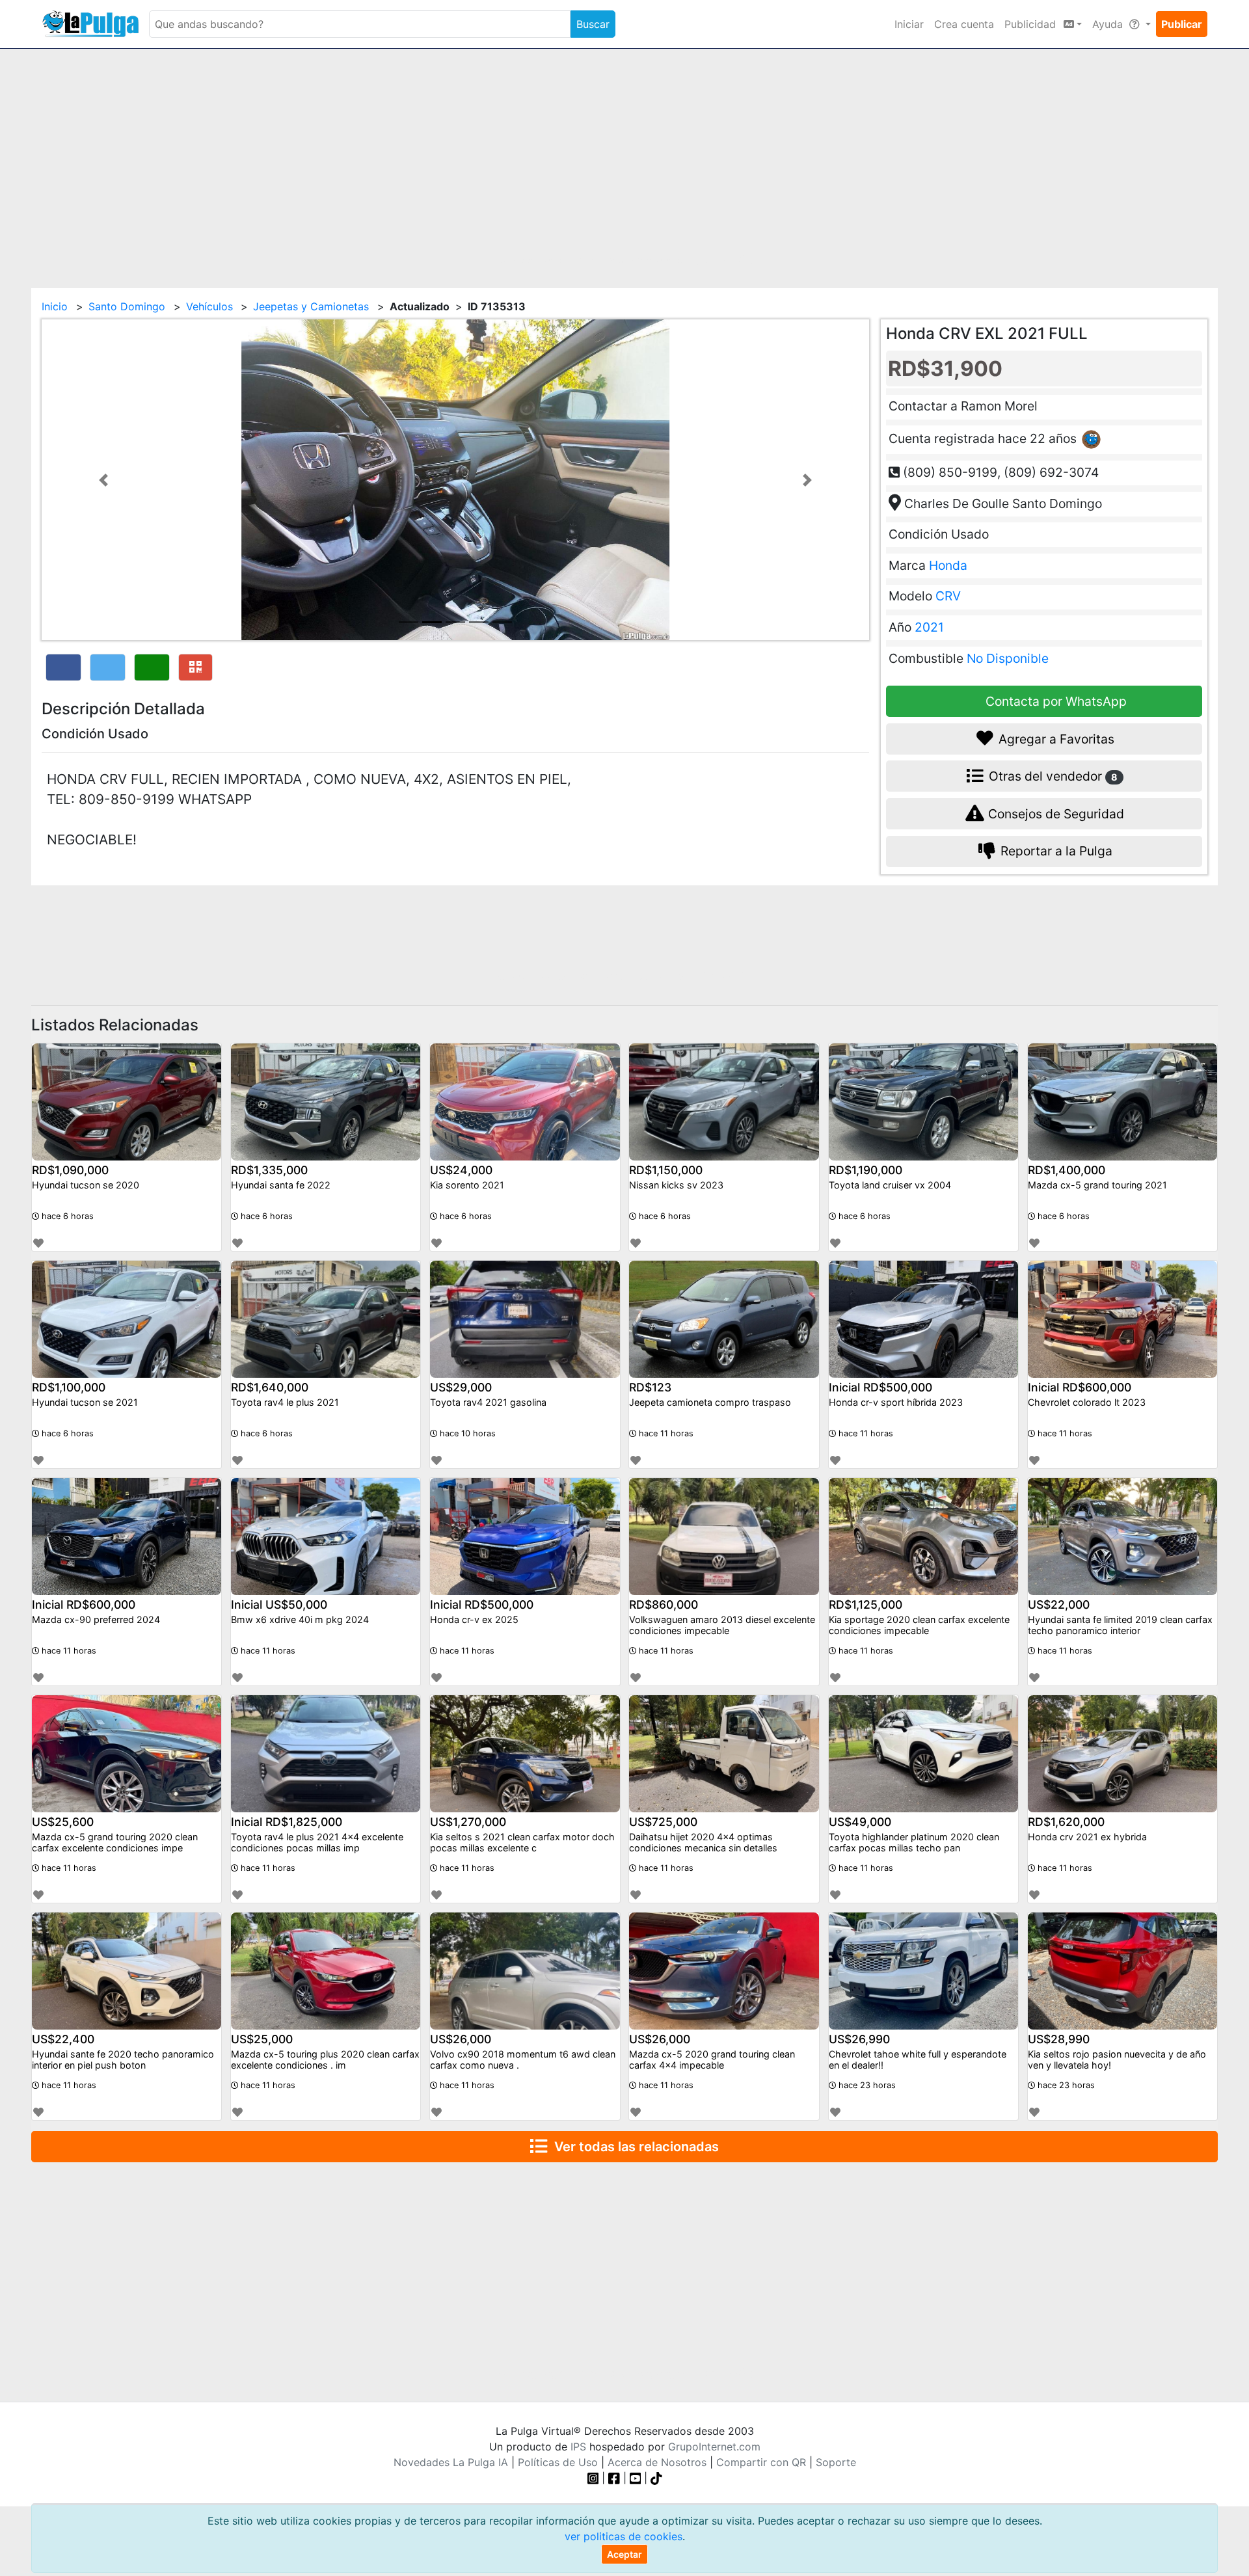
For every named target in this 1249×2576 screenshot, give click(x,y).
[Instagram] (595, 2478)
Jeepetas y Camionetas (311, 306)
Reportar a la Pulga (1055, 852)
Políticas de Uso (558, 2462)
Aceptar (624, 2554)
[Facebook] (614, 2478)
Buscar (593, 24)
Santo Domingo (127, 306)
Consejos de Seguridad (1054, 814)
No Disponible (1008, 658)
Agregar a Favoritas (1055, 739)
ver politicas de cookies (624, 2536)
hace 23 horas (866, 2085)
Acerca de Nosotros (657, 2462)
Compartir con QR (761, 2462)
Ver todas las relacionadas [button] (633, 2147)
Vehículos (209, 306)
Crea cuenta (964, 24)
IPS (578, 2447)
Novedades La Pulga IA (451, 2462)
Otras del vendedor (1052, 776)
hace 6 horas (66, 1216)
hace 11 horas (665, 1433)
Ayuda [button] (1109, 24)
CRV (948, 597)
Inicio (55, 306)
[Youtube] (636, 2478)
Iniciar (909, 24)
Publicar (1182, 24)
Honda (948, 565)
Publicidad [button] (1032, 24)
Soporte (836, 2462)
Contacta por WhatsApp (1054, 701)
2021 (929, 627)
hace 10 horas (466, 1433)
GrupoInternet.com (714, 2447)
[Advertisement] (624, 161)
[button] (104, 480)
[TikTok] (656, 2478)
